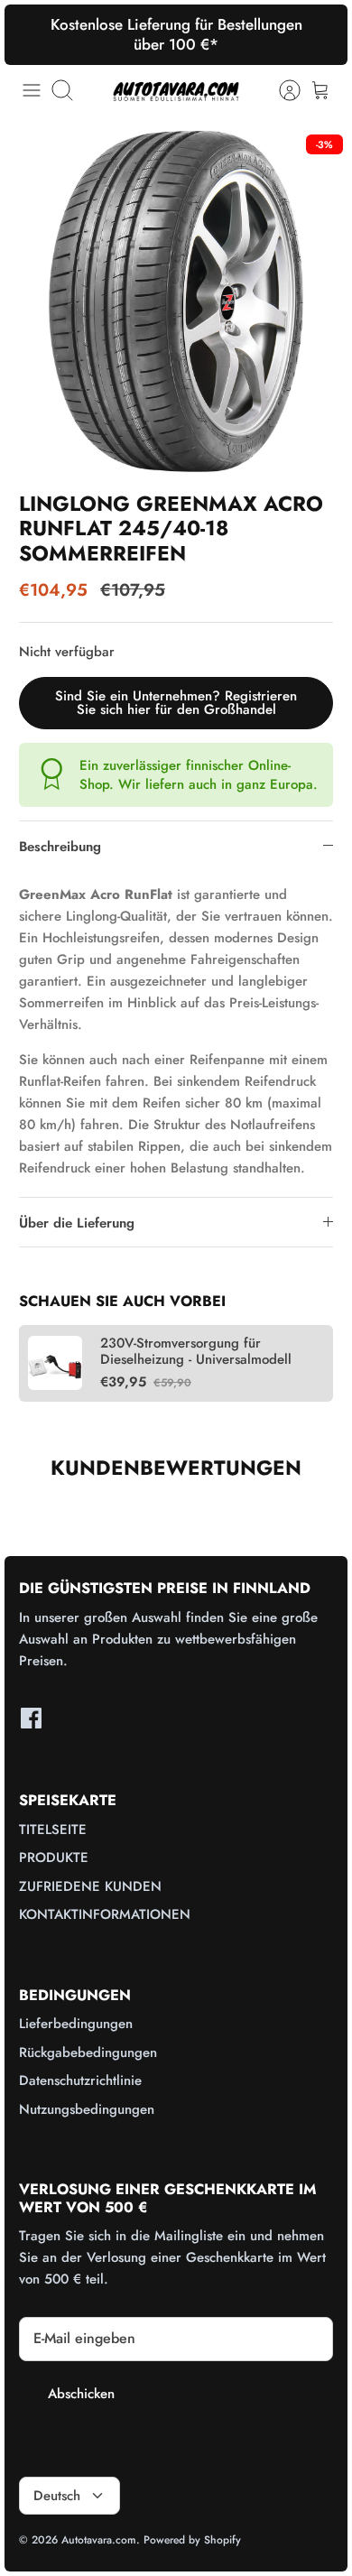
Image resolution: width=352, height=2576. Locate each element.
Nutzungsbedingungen (87, 2109)
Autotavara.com (99, 2540)
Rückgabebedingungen (88, 2052)
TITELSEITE (53, 1830)
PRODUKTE (54, 1858)
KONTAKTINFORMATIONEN (105, 1914)
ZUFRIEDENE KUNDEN (90, 1886)
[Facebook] (31, 1718)
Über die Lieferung (77, 1223)
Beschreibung (60, 847)
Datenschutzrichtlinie (80, 2080)
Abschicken (81, 2394)
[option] (176, 301)
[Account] (281, 90)
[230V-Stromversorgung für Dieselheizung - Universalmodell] (55, 1363)
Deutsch (57, 2496)
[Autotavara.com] (176, 91)
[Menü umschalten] (32, 90)
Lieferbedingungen (76, 2024)
